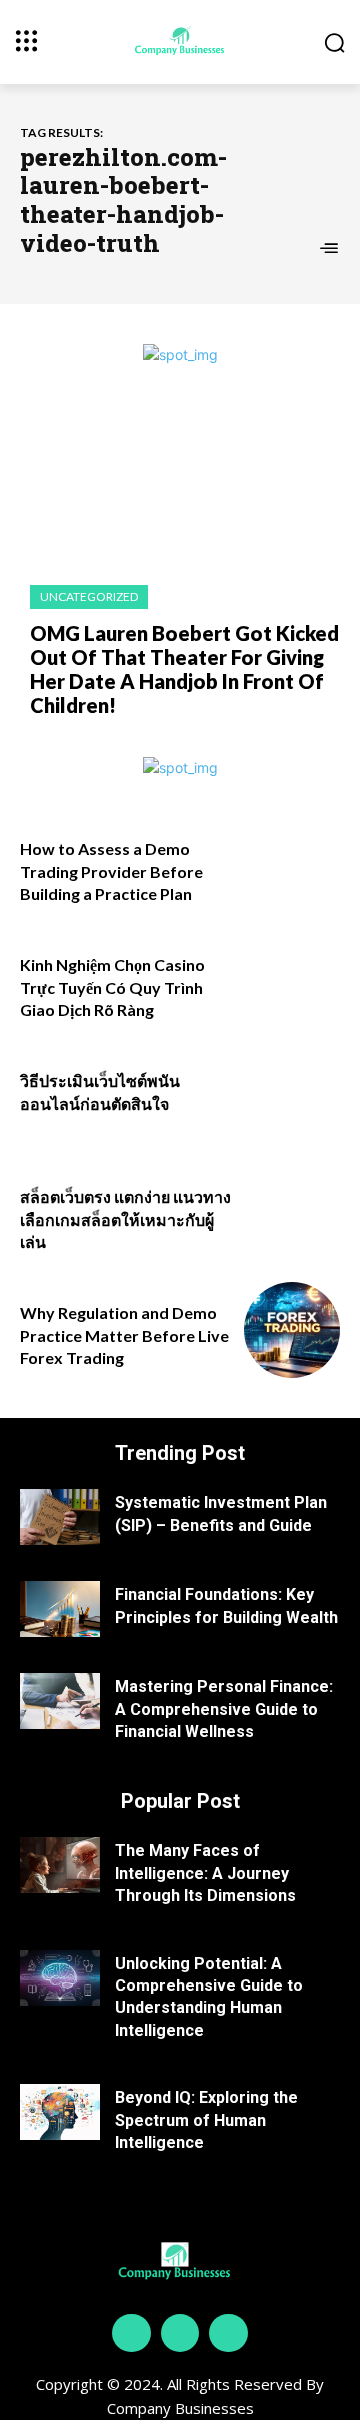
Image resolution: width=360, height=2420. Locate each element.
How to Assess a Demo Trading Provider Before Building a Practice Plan (111, 871)
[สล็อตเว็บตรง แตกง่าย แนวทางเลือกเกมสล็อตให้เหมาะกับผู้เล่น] (292, 1214)
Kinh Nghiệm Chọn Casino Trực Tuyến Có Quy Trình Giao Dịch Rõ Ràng (112, 987)
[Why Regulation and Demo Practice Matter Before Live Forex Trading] (292, 1330)
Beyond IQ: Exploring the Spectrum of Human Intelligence (206, 2120)
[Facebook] (131, 2333)
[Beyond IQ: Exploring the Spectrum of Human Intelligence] (60, 2112)
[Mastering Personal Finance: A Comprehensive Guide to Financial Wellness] (60, 1701)
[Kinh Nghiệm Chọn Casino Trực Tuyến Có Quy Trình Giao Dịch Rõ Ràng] (292, 982)
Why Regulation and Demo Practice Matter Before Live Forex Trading (124, 1335)
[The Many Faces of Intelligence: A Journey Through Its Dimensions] (60, 1865)
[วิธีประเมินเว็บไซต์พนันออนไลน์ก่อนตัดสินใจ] (292, 1098)
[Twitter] (228, 2333)
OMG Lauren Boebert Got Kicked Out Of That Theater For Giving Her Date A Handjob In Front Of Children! (184, 669)
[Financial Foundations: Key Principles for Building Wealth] (60, 1609)
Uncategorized (89, 596)
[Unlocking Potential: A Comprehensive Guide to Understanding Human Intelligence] (60, 1978)
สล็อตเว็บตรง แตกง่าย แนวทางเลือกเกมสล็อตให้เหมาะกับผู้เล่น (125, 1219)
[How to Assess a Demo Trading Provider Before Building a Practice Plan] (292, 866)
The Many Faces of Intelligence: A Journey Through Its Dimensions (205, 1873)
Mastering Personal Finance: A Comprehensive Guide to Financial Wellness (224, 1709)
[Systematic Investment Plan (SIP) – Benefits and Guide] (60, 1517)
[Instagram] (180, 2333)
